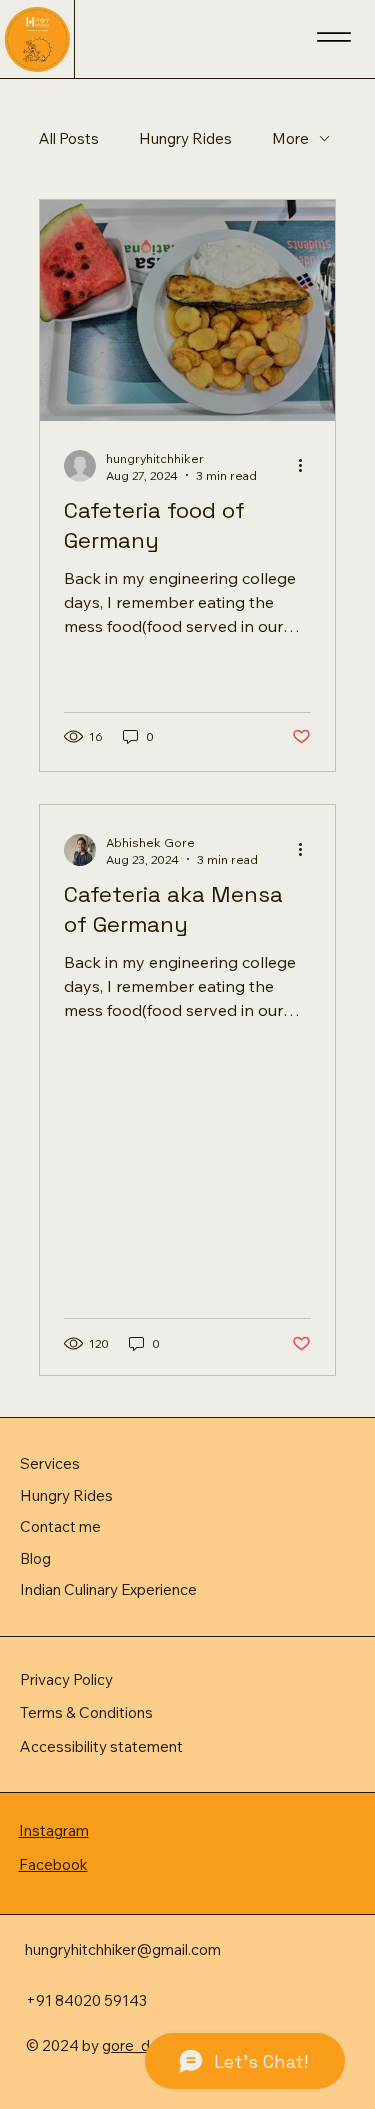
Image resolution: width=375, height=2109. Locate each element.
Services (50, 1463)
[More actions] (308, 466)
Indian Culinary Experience (108, 1589)
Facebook (53, 1864)
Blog (35, 1558)
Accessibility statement (101, 1746)
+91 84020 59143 (86, 2000)
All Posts (69, 138)
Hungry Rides (185, 138)
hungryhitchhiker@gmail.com (123, 1949)
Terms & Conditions (86, 1712)
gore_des (134, 2045)
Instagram (54, 1830)
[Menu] (334, 37)
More (290, 138)
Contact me (60, 1526)
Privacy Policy (66, 1679)
